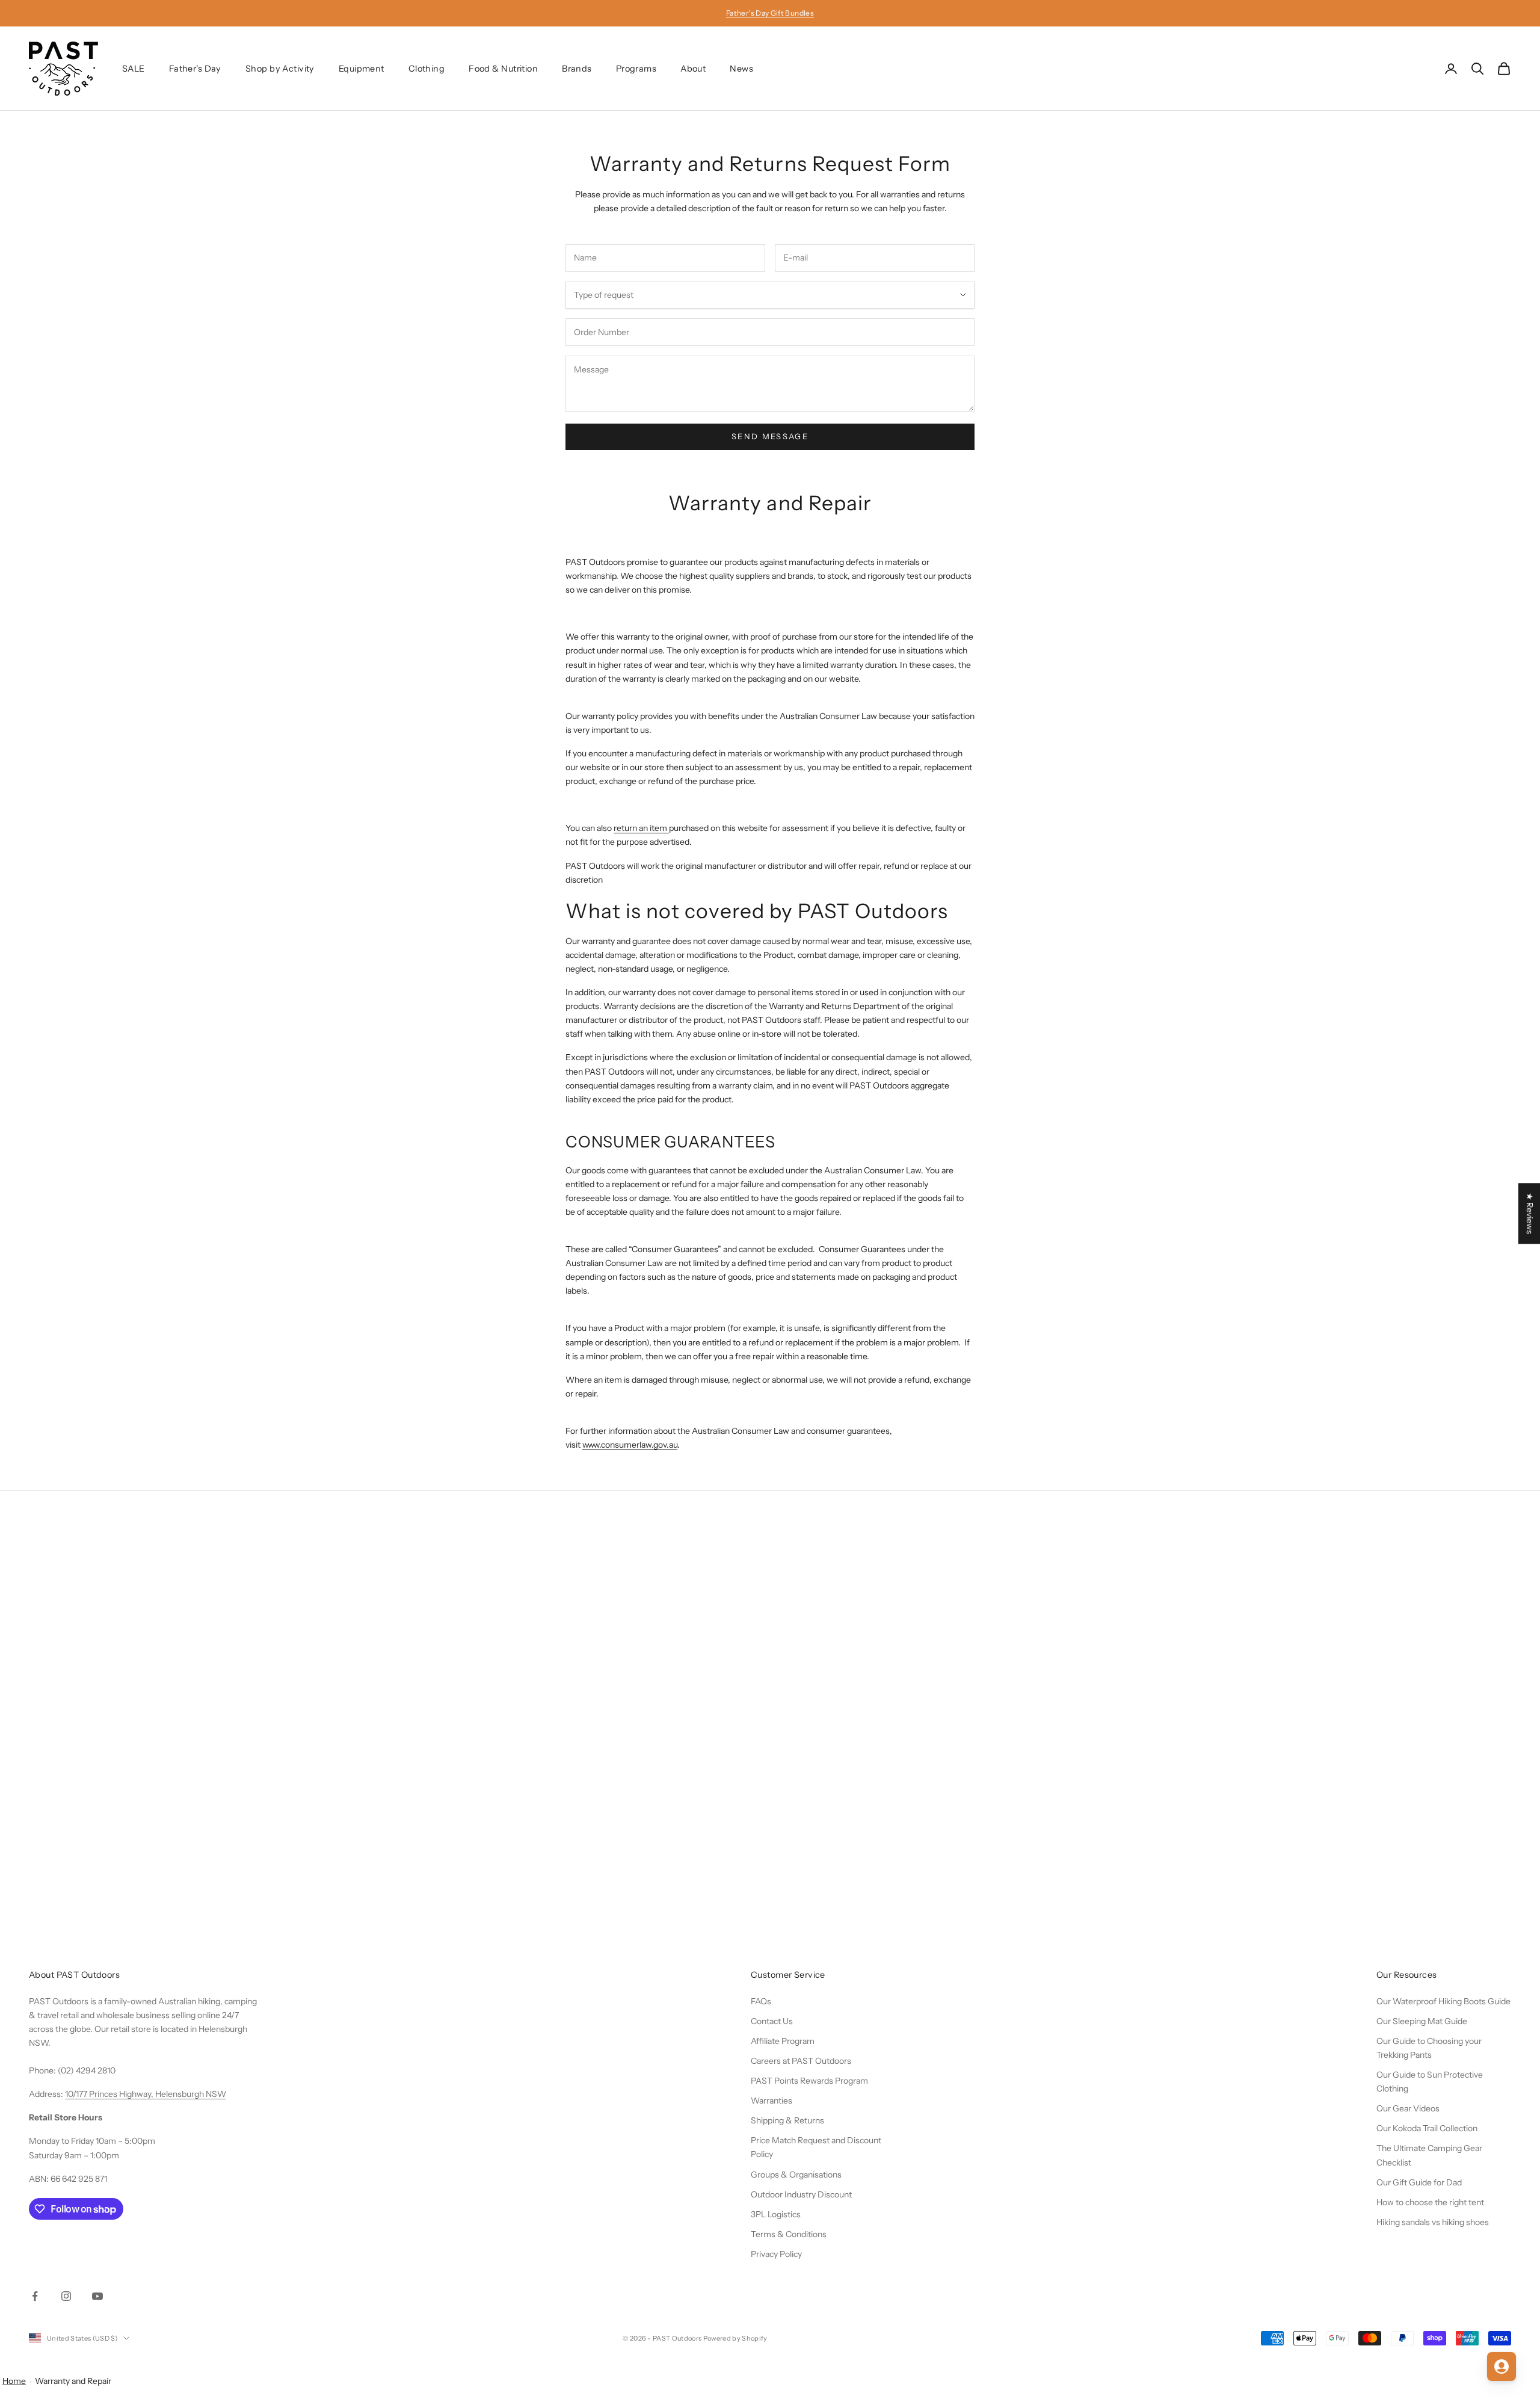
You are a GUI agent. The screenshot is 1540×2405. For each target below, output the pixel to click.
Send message (770, 436)
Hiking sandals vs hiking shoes (1433, 2222)
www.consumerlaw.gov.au (630, 1445)
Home (14, 2381)
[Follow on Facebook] (35, 2296)
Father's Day (195, 69)
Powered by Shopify (735, 2338)
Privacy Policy (776, 2254)
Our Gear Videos (1408, 2108)
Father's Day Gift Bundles (770, 13)
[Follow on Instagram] (66, 2296)
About (693, 69)
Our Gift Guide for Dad (1419, 2182)
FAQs (761, 2001)
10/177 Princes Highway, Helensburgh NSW (146, 2094)
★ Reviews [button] (1530, 1213)
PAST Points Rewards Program (809, 2081)
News (741, 69)
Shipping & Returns (787, 2120)
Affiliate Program (783, 2041)
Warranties (772, 2101)
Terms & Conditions (789, 2234)
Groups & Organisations (796, 2175)
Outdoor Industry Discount (801, 2194)
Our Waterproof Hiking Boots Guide (1443, 2001)
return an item (641, 828)
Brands (577, 69)
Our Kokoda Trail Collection (1427, 2128)
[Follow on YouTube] (97, 2296)
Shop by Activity (280, 69)
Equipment (362, 69)
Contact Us (772, 2021)
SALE (134, 69)
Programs (636, 69)
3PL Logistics (776, 2214)
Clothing (427, 69)
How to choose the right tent (1430, 2202)
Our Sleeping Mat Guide (1422, 2021)
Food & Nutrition (503, 69)
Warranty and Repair (73, 2381)
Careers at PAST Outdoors (801, 2061)
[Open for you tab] (1501, 2366)
